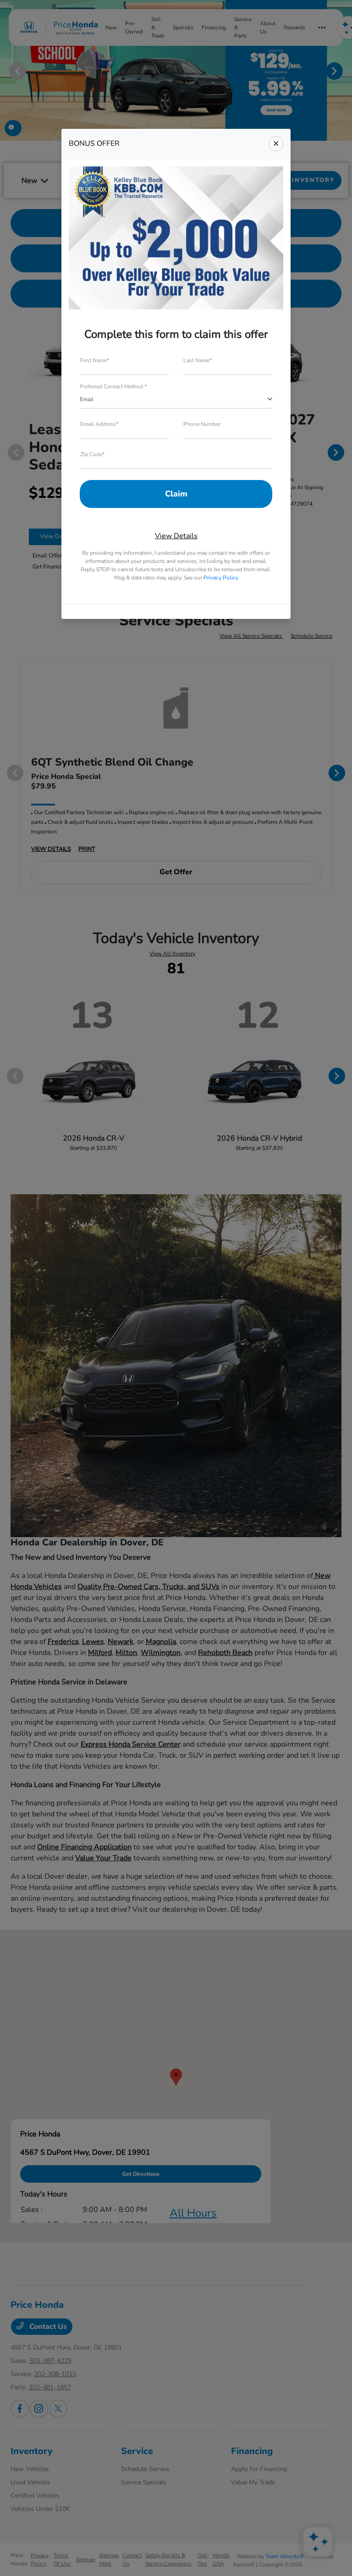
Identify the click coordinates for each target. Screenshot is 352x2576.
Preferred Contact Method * (113, 386)
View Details (176, 536)
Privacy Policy (221, 578)
